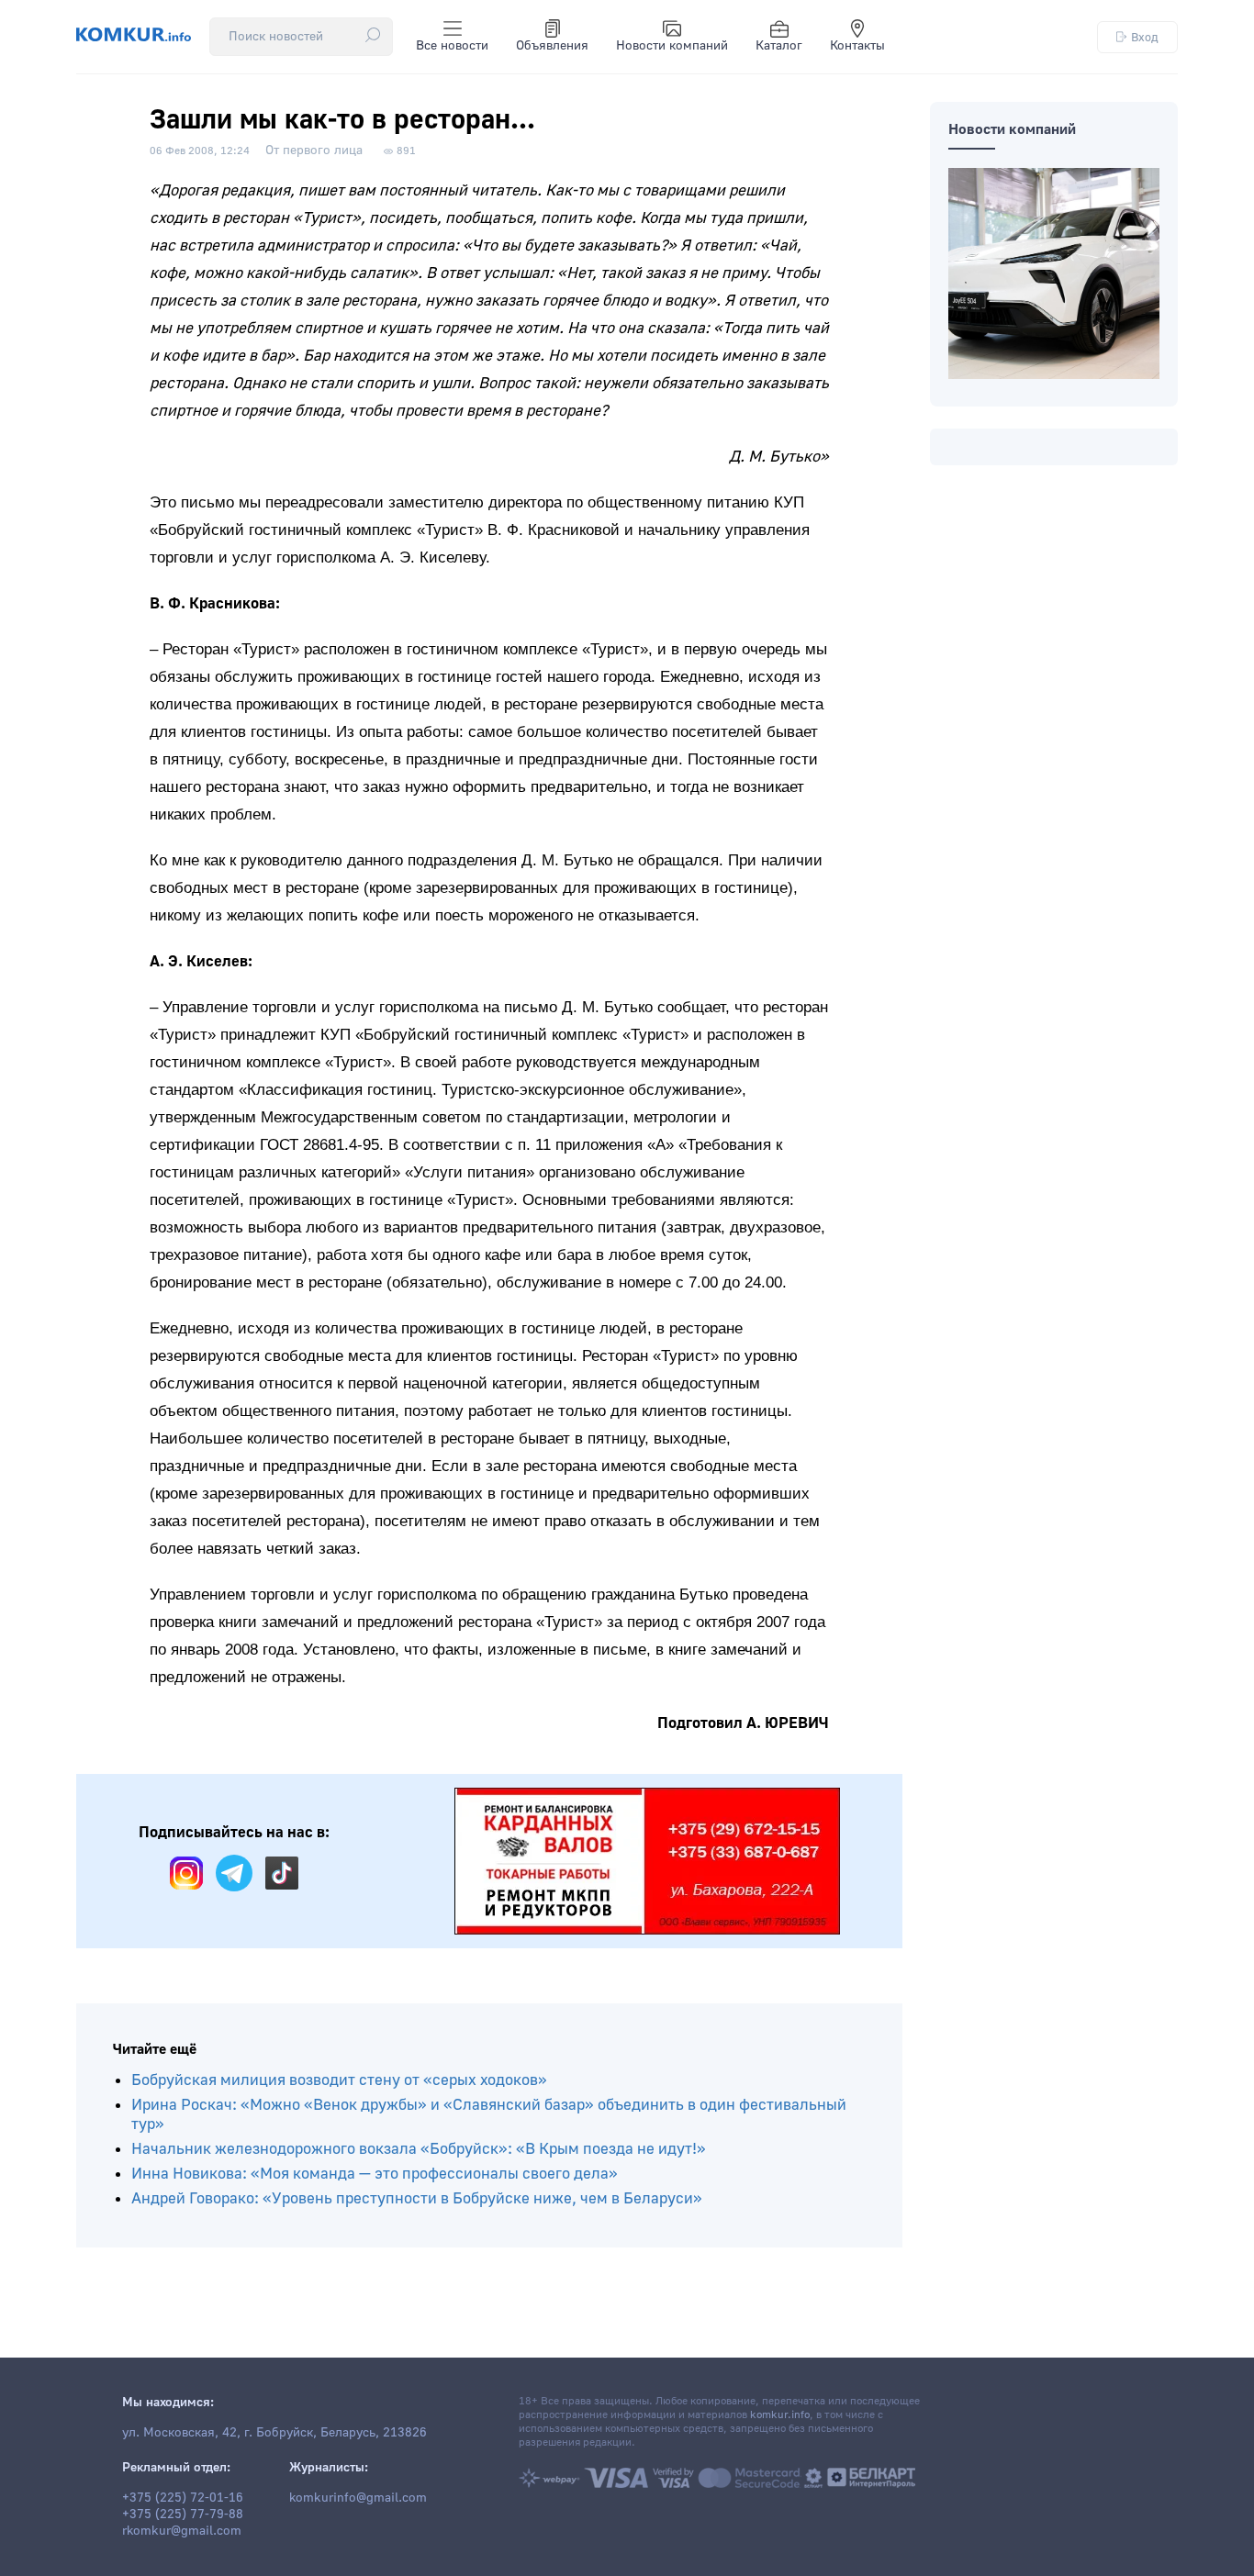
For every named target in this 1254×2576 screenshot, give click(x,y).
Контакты (857, 46)
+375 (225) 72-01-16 (183, 2498)
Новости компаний (672, 46)
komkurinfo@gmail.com (358, 2498)
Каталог (779, 46)
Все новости (452, 46)
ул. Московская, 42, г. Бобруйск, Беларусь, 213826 (274, 2433)
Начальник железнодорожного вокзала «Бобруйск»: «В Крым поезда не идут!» (419, 2149)
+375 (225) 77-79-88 (183, 2515)
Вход (1145, 37)
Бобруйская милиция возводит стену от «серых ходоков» (339, 2080)
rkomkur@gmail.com (182, 2531)
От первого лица (314, 151)
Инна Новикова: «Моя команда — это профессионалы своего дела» (375, 2174)
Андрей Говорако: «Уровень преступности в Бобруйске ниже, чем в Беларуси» (417, 2198)
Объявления (552, 46)
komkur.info (780, 2415)
